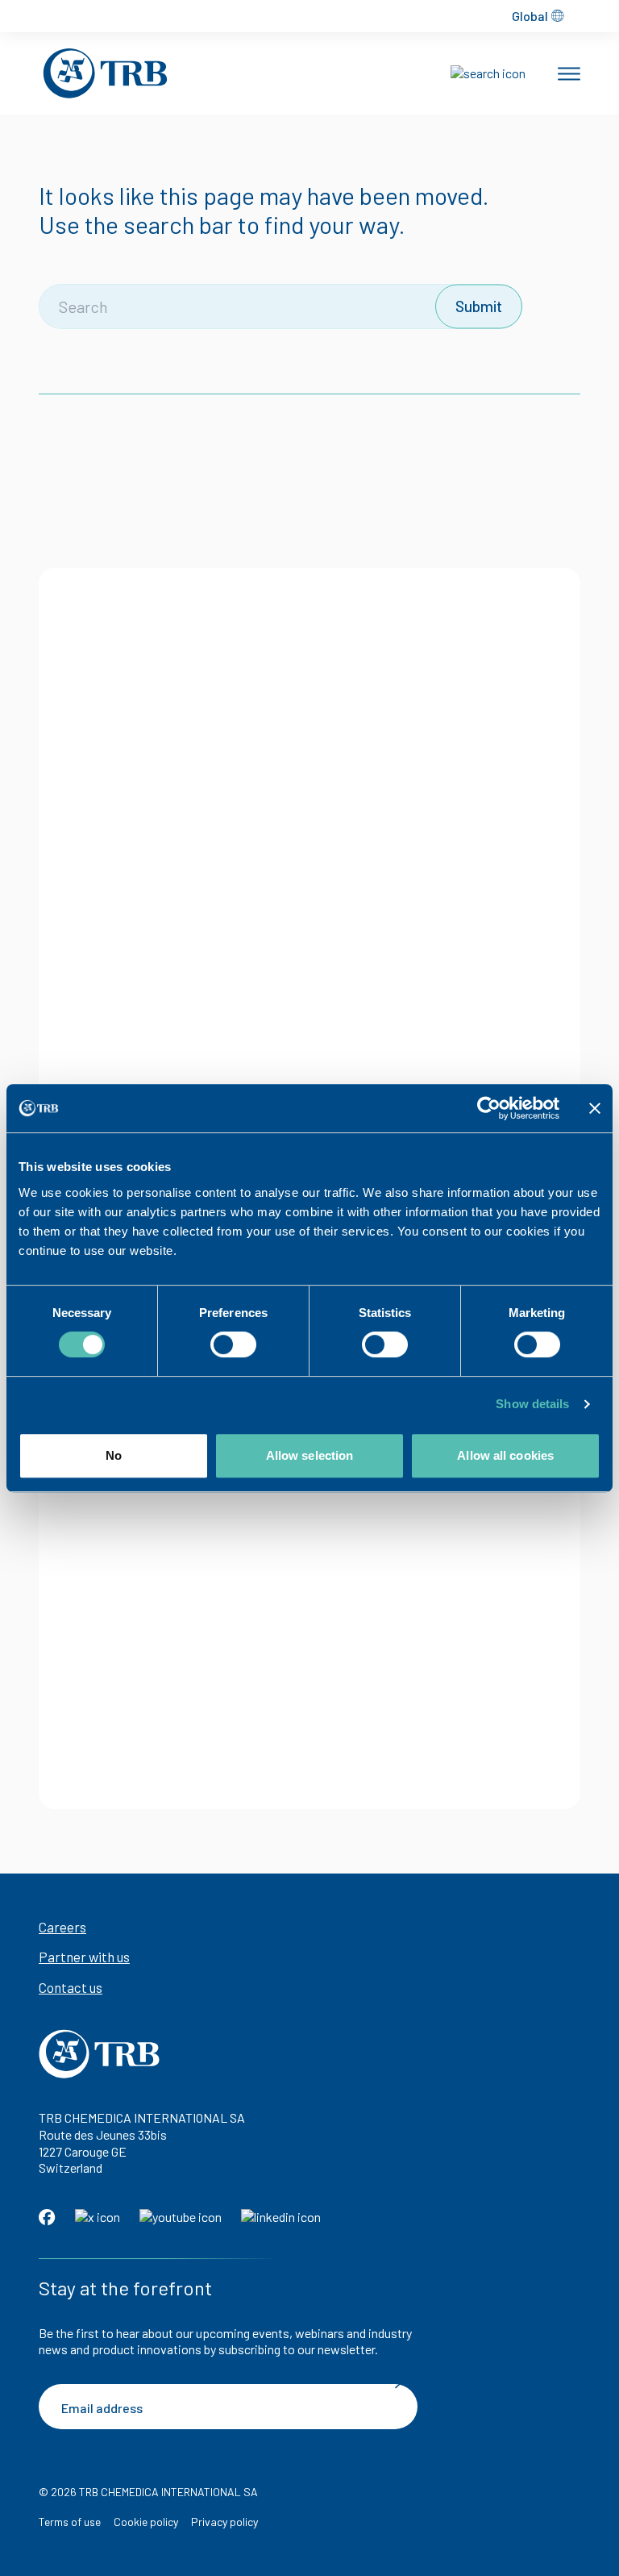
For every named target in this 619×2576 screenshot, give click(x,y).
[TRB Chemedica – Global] (105, 73)
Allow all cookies (505, 1455)
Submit (479, 306)
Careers (62, 1927)
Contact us (71, 1987)
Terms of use (70, 2522)
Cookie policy (146, 2522)
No (114, 1455)
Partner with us (84, 1957)
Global (530, 16)
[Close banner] (595, 1108)
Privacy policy (224, 2522)
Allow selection (310, 1455)
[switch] (233, 1344)
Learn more (187, 943)
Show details (532, 1404)
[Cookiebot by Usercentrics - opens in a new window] (489, 1108)
